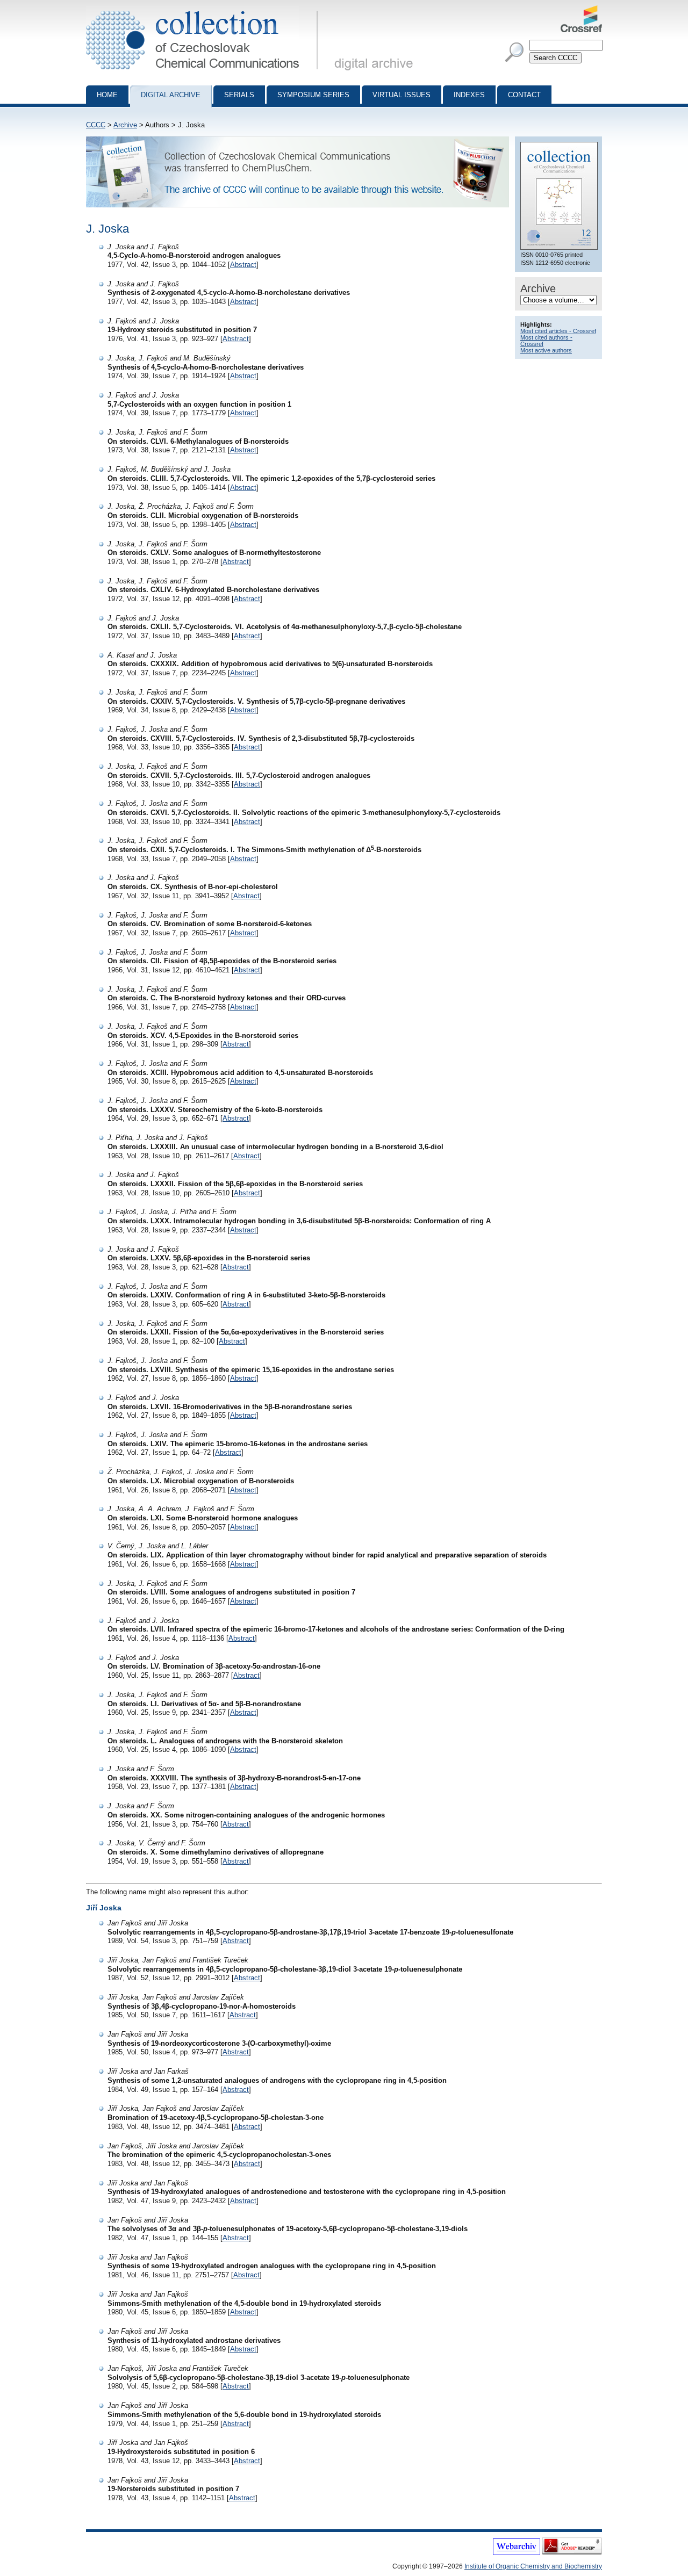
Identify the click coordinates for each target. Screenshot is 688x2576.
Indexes (469, 95)
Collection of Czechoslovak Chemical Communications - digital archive (205, 10)
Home (107, 95)
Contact (524, 95)
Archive (125, 125)
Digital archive (171, 95)
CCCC (96, 125)
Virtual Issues (402, 95)
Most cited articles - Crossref (558, 331)
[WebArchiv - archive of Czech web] (517, 2553)
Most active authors (546, 350)
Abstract (243, 265)
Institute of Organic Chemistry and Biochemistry (533, 2566)
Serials (239, 95)
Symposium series (313, 95)
